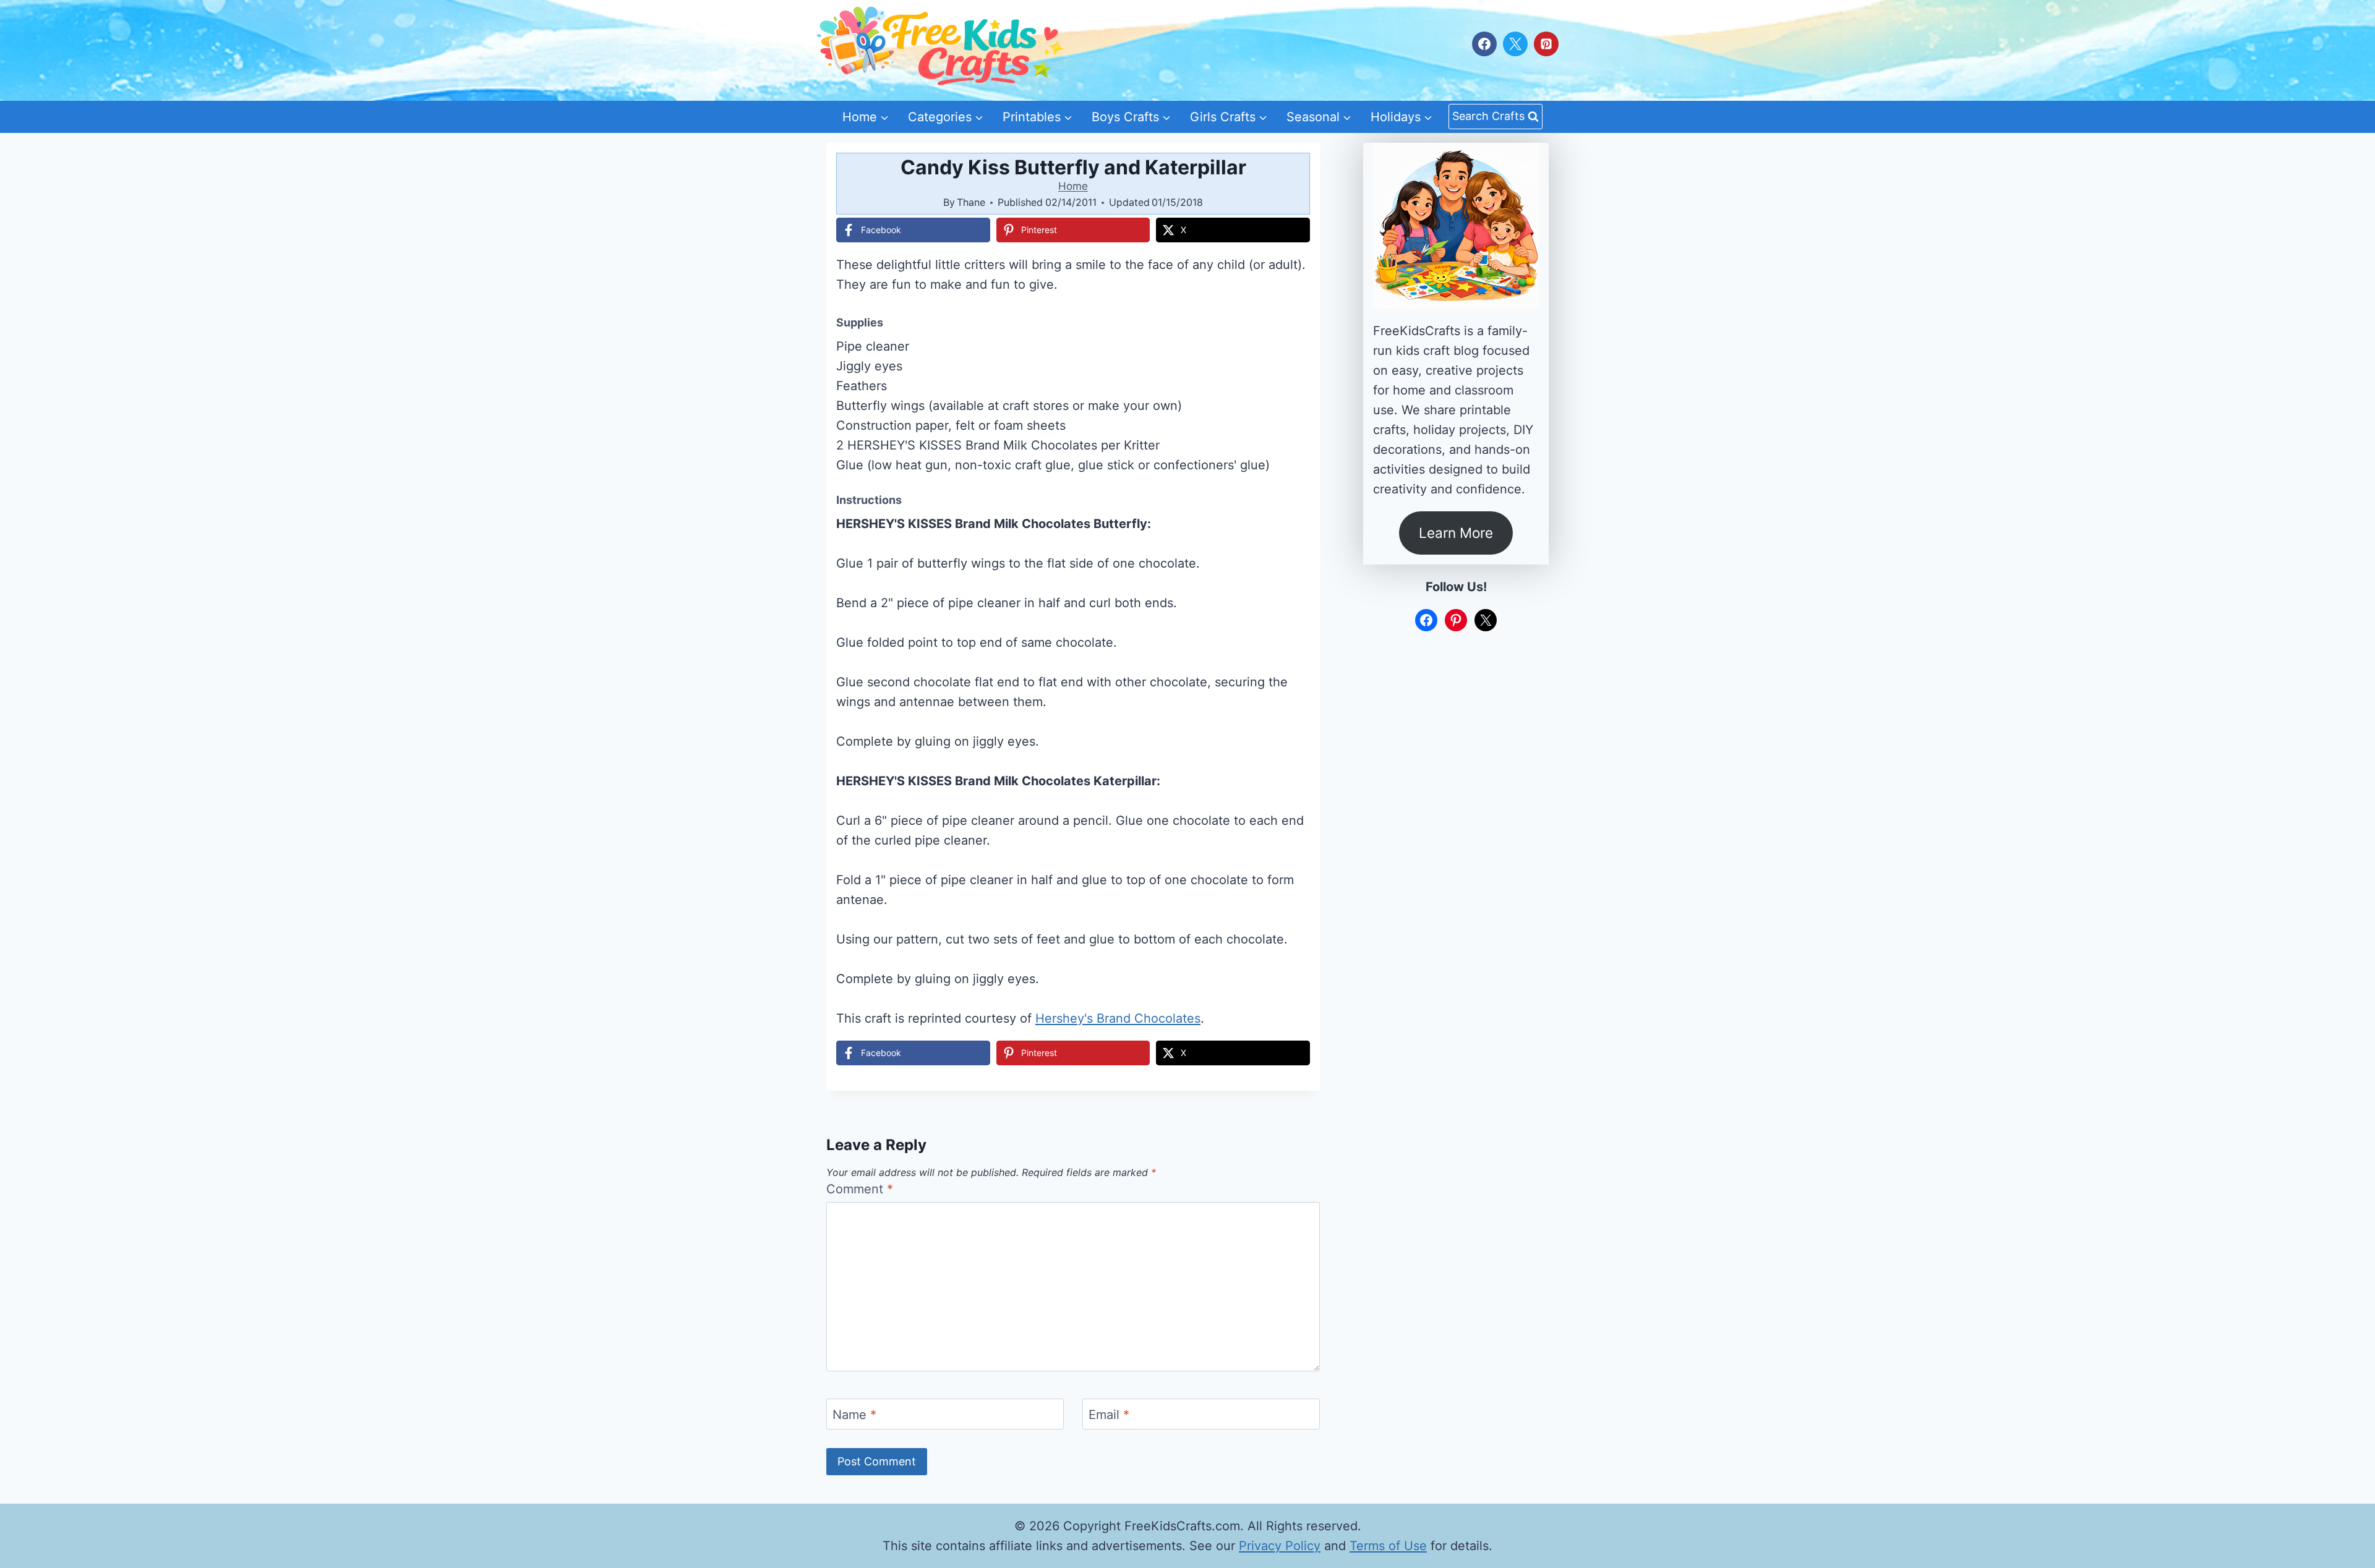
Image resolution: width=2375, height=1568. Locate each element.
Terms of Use (1388, 1546)
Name (854, 1415)
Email (1109, 1415)
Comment (860, 1189)
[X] (1515, 44)
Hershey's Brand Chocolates (1118, 1018)
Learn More (1456, 533)
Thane (971, 202)
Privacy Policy (1280, 1546)
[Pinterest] (1546, 44)
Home (1073, 186)
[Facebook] (1484, 44)
